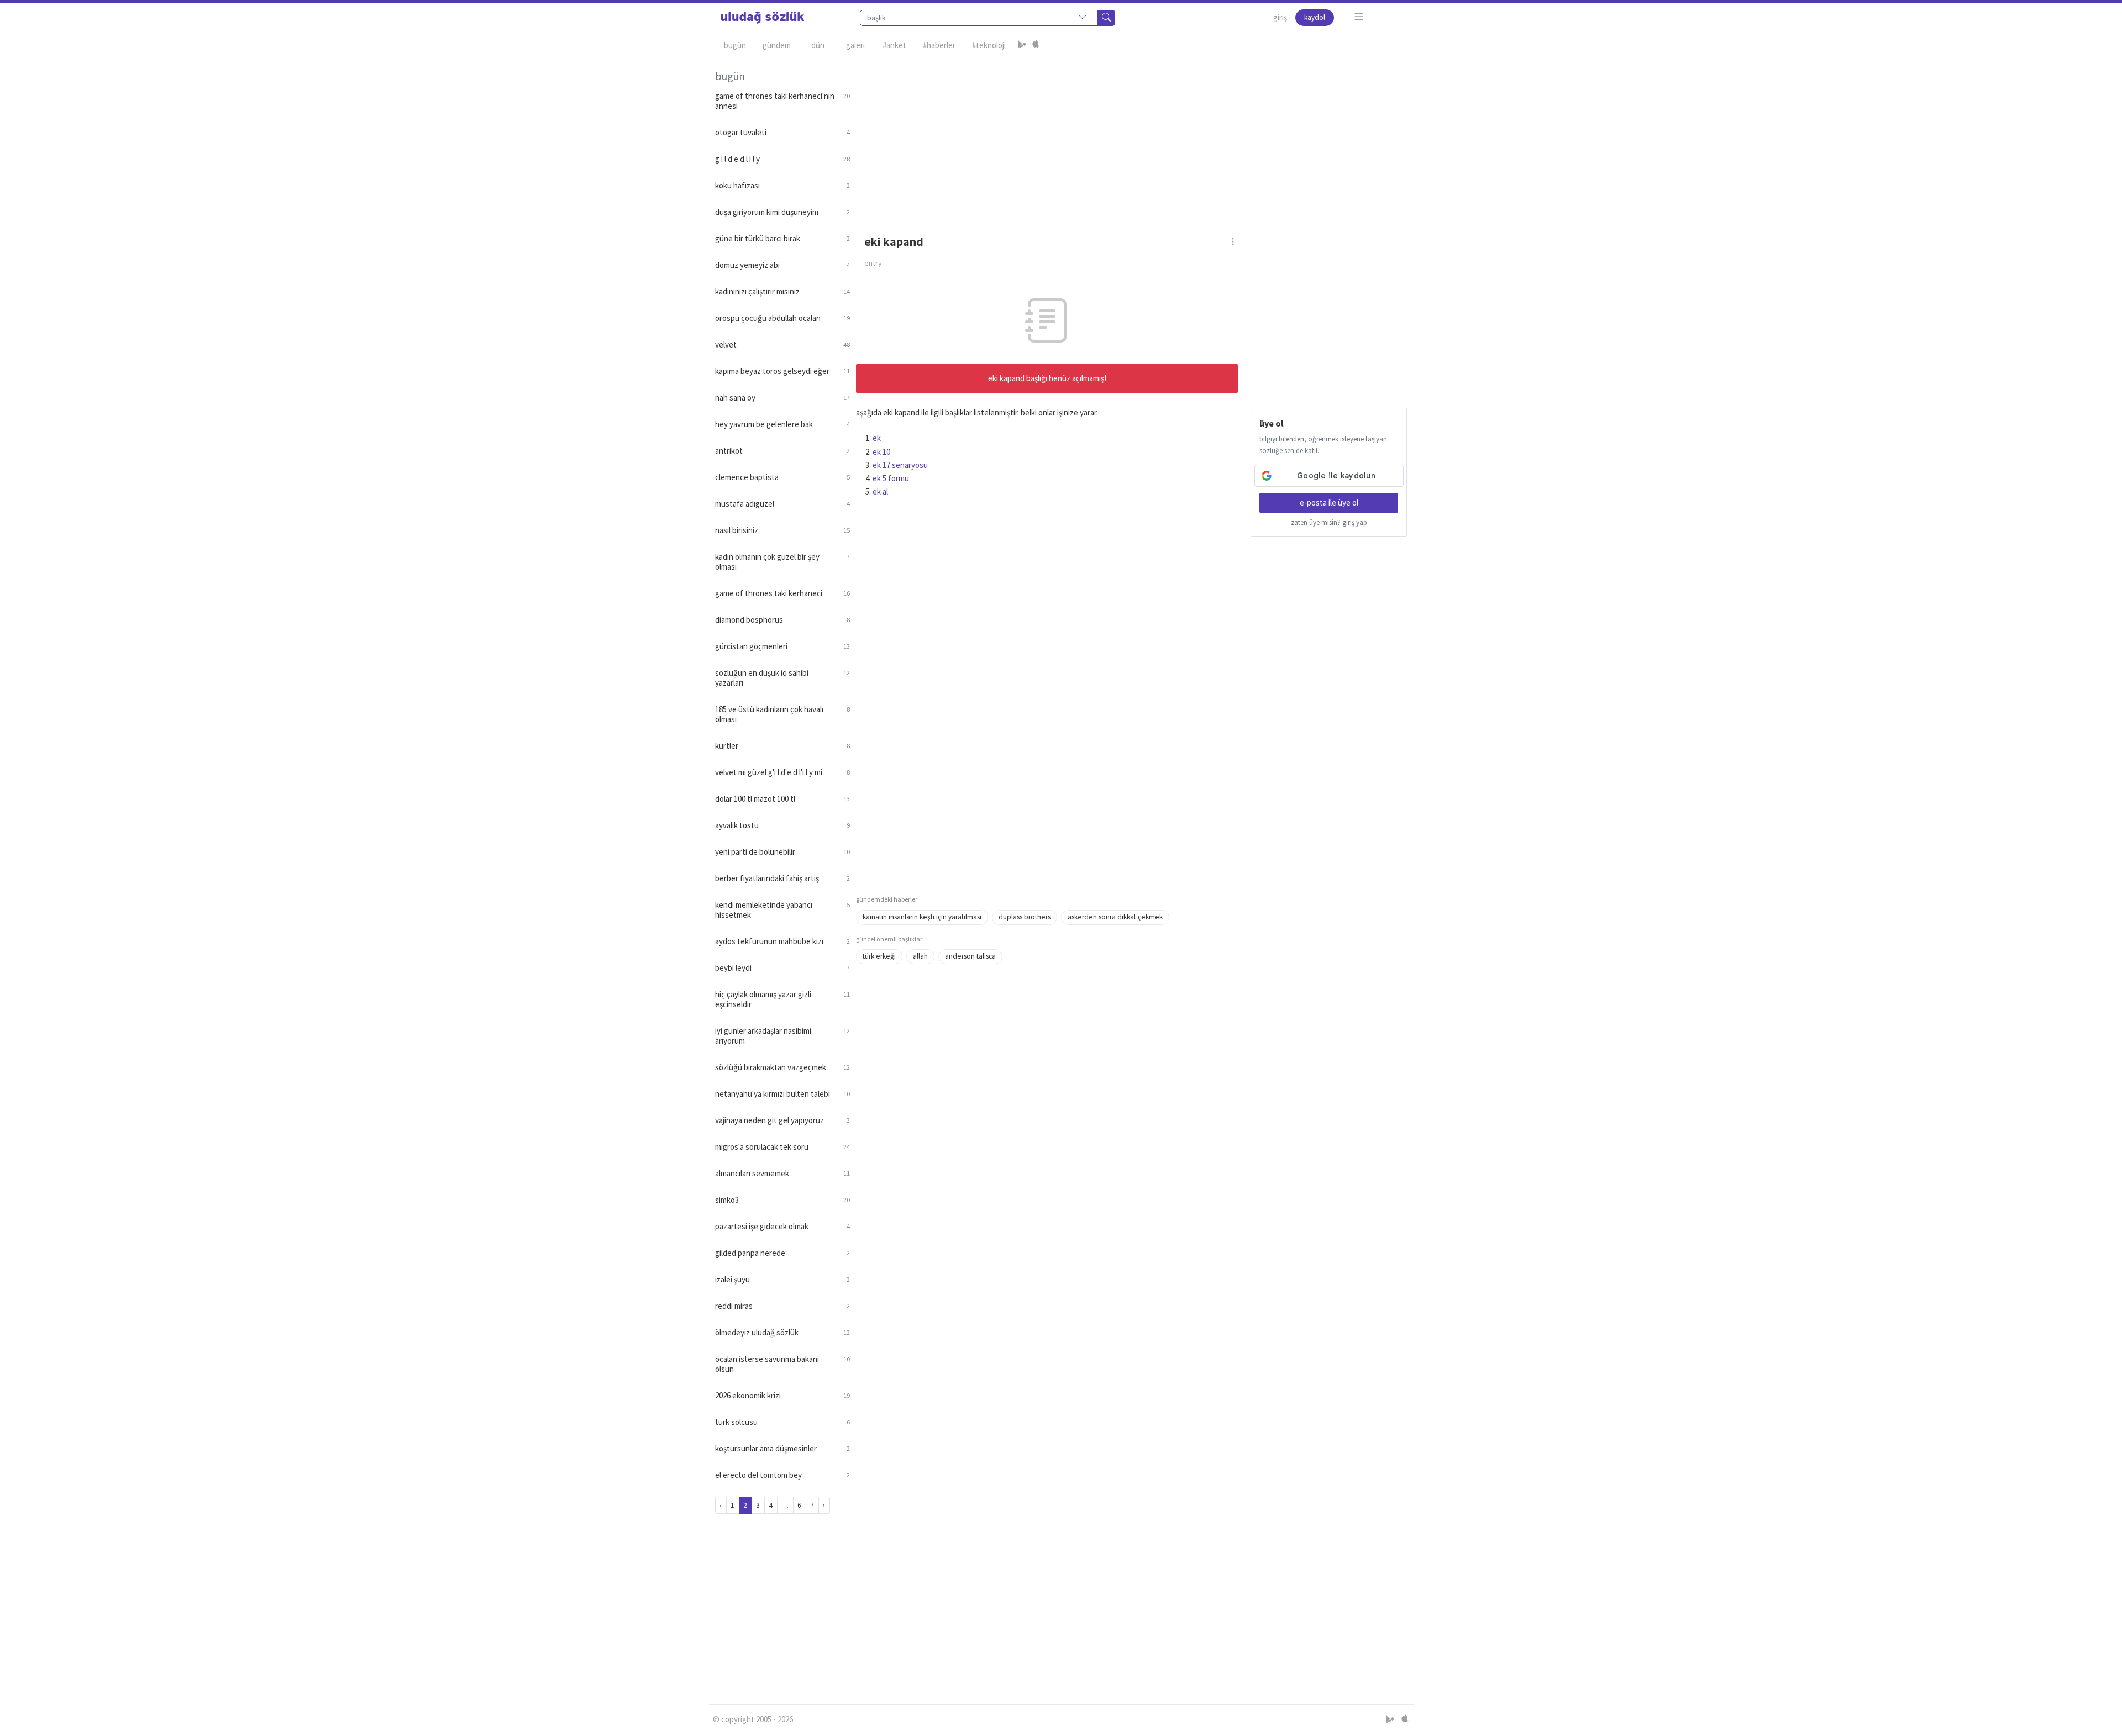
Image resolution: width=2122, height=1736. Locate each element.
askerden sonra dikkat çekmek (1115, 917)
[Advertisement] (1132, 139)
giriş (1280, 17)
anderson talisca (970, 956)
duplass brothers (1025, 917)
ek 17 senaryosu (900, 465)
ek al (880, 491)
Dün (818, 45)
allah (920, 956)
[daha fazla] (1359, 17)
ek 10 (881, 452)
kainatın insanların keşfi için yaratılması (922, 917)
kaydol (1315, 17)
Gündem (777, 45)
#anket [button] (894, 45)
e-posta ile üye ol (1329, 503)
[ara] (1106, 18)
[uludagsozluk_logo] (763, 18)
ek (877, 438)
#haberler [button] (939, 45)
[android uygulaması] (1022, 45)
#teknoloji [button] (989, 45)
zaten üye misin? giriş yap (1329, 522)
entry (873, 263)
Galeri (855, 45)
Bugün (735, 45)
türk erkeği (879, 956)
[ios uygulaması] (1036, 45)
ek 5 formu (891, 478)
